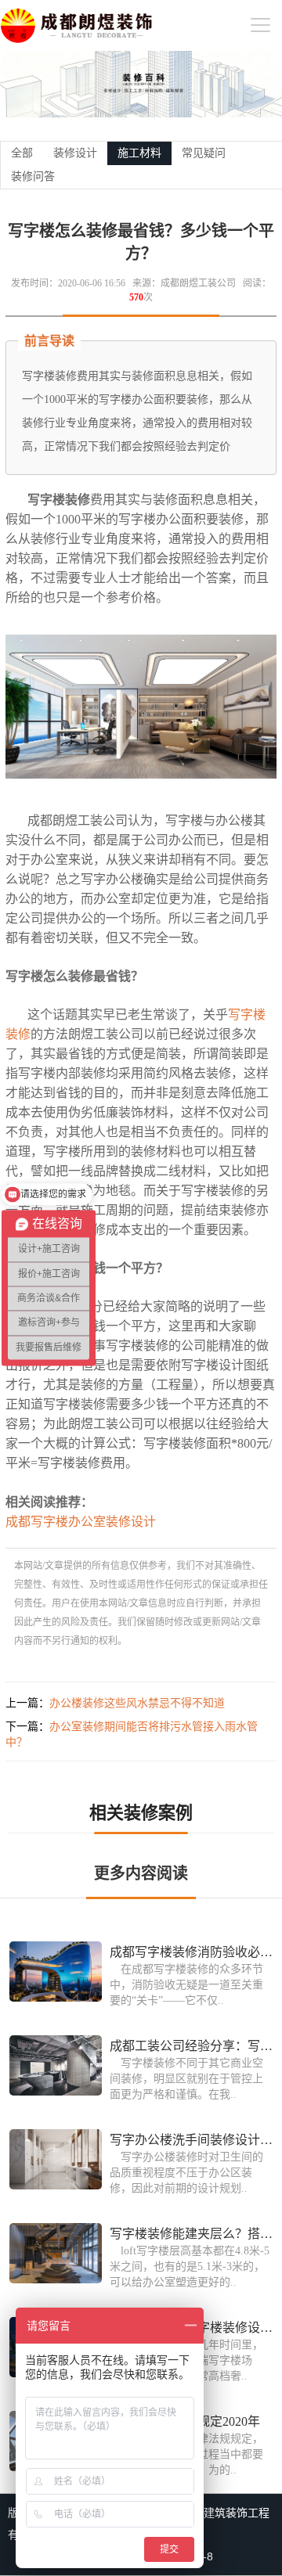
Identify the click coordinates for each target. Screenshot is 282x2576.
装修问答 (33, 176)
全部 (22, 153)
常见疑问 (204, 153)
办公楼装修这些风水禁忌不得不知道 (137, 1703)
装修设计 (75, 153)
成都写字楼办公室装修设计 (81, 1522)
